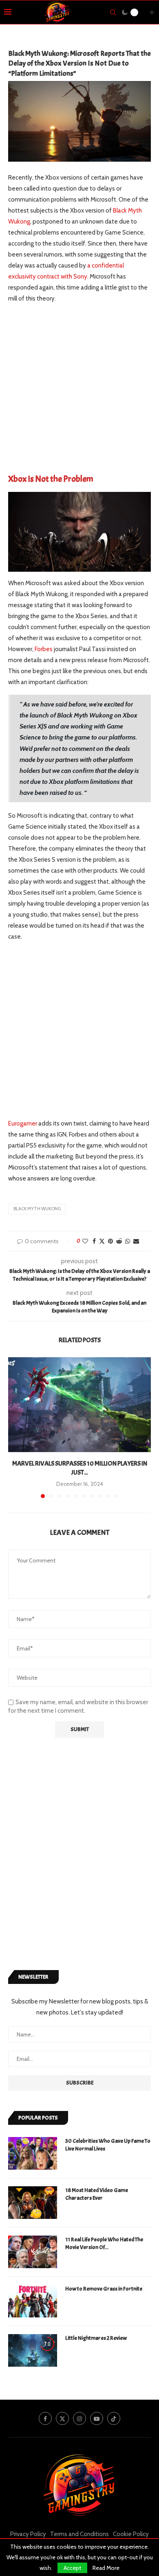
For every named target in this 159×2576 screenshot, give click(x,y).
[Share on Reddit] (119, 1241)
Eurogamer (23, 1123)
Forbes (44, 649)
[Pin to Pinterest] (110, 1241)
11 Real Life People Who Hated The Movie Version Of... (104, 2244)
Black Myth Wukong (37, 1209)
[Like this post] (85, 1241)
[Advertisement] (79, 391)
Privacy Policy (28, 2534)
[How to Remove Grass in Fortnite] (33, 2301)
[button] (15, 1427)
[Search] (113, 12)
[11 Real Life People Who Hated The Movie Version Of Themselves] (33, 2252)
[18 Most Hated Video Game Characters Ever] (33, 2203)
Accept (72, 2568)
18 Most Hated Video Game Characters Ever (97, 2194)
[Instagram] (79, 2418)
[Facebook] (45, 2418)
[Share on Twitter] (102, 1241)
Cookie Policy (131, 2534)
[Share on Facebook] (94, 1241)
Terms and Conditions (79, 2534)
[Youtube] (97, 2418)
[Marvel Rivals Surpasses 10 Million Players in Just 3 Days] (79, 1405)
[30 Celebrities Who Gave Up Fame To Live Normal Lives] (33, 2153)
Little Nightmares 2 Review (96, 2338)
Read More (106, 2568)
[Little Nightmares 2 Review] (33, 2350)
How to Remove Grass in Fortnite (104, 2289)
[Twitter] (62, 2418)
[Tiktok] (114, 2418)
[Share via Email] (136, 1241)
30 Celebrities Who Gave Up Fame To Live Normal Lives (108, 2145)
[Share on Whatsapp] (128, 1241)
